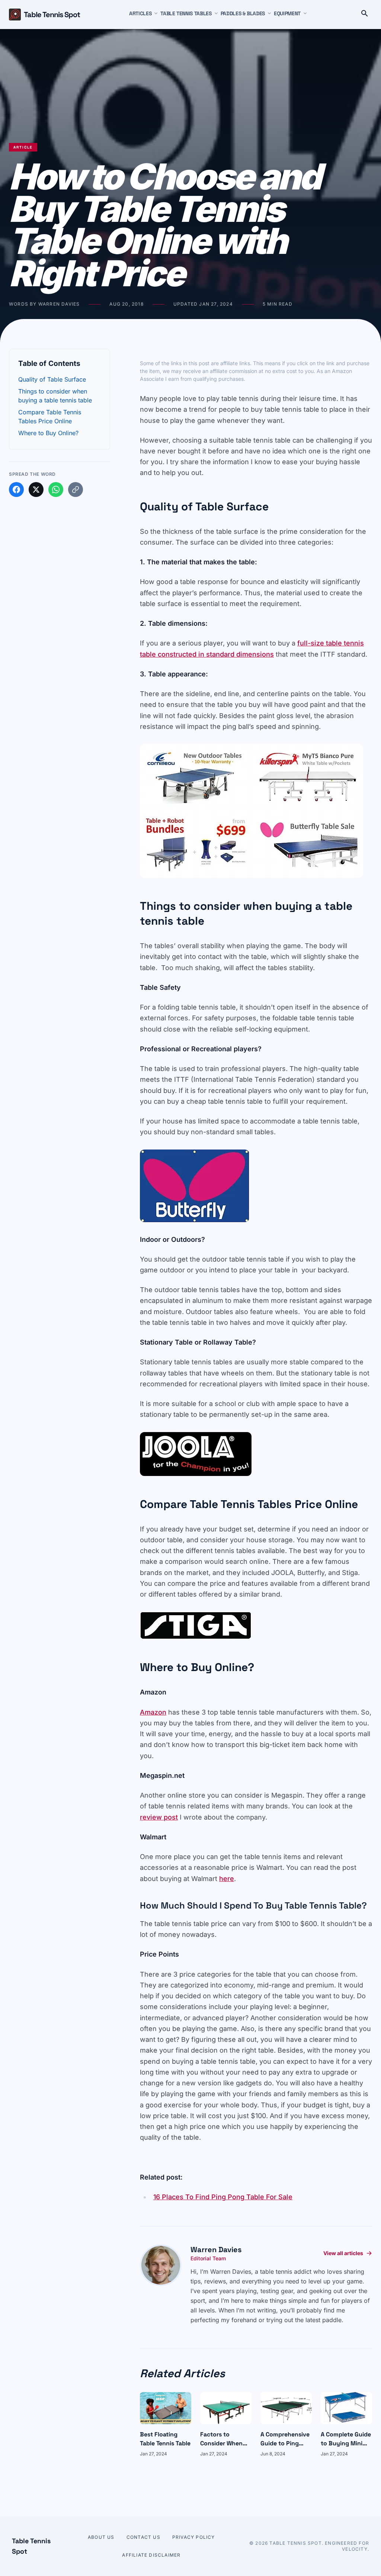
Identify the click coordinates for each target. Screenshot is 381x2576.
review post (159, 1817)
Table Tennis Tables (186, 13)
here (227, 1879)
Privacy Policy (194, 2537)
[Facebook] (16, 490)
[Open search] (365, 15)
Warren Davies (216, 2250)
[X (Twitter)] (36, 490)
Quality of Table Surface (52, 379)
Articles (140, 13)
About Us (101, 2537)
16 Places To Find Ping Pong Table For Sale (223, 2197)
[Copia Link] (76, 490)
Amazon (153, 1712)
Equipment (287, 13)
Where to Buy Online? (48, 433)
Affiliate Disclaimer (151, 2555)
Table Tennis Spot (52, 15)
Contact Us (143, 2537)
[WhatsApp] (56, 490)
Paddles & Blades (243, 13)
